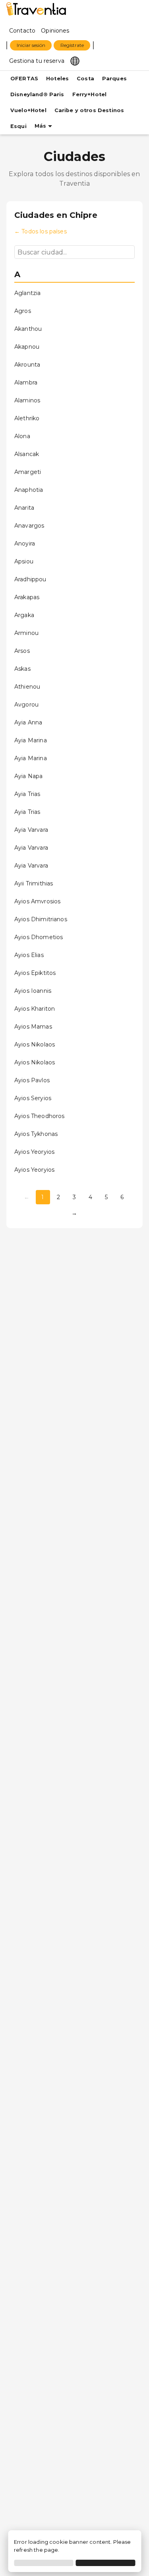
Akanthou (28, 329)
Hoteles (57, 79)
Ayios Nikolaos (35, 1044)
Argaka (24, 615)
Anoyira (25, 544)
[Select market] (75, 60)
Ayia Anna (28, 722)
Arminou (26, 633)
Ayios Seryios (33, 1098)
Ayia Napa (28, 776)
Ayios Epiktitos (35, 973)
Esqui (18, 126)
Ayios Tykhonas (36, 1134)
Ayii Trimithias (34, 883)
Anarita (24, 508)
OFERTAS (24, 79)
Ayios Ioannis (33, 991)
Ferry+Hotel (90, 94)
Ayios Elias (29, 955)
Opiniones (55, 31)
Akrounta (27, 365)
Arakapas (27, 597)
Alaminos (27, 400)
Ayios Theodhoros (39, 1116)
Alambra (26, 382)
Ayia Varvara (31, 830)
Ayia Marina (31, 740)
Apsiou (24, 561)
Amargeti (28, 472)
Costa (85, 79)
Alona (22, 436)
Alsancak (27, 454)
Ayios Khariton (35, 1009)
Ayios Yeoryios (34, 1152)
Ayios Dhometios (39, 937)
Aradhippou (30, 579)
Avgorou (26, 705)
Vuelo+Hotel (28, 110)
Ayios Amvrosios (37, 901)
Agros (23, 311)
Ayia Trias (27, 794)
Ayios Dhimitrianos (41, 919)
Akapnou (27, 347)
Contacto (22, 31)
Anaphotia (29, 490)
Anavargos (29, 526)
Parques (114, 79)
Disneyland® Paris (37, 94)
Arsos (22, 651)
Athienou (27, 687)
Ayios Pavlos (32, 1080)
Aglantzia (27, 293)
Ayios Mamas (33, 1027)
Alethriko (27, 418)
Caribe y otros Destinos (89, 110)
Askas (22, 669)
